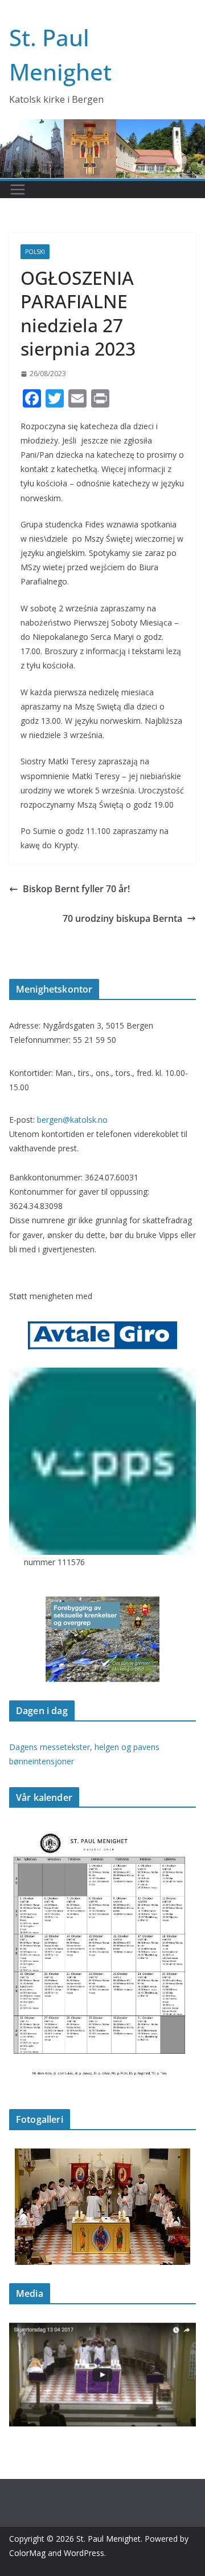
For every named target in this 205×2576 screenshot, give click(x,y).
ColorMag (27, 2553)
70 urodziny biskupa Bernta (122, 918)
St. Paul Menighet (108, 2539)
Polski (35, 252)
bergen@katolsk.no (72, 1120)
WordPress (84, 2553)
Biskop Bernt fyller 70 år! (76, 889)
